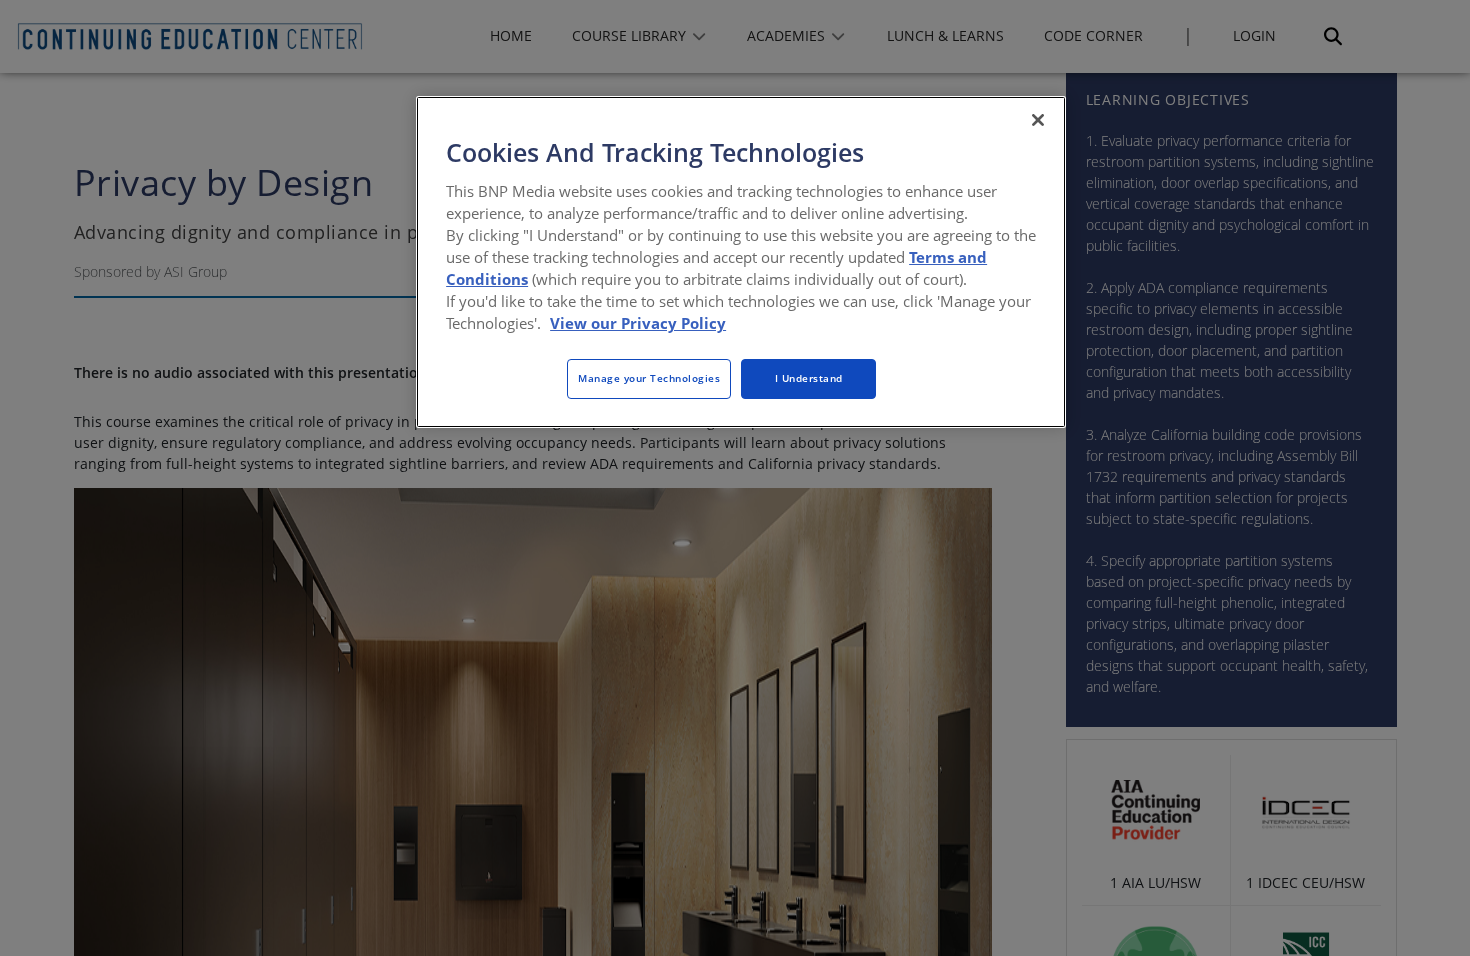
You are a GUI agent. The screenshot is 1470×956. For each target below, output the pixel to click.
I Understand (809, 378)
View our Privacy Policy (638, 323)
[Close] (1038, 120)
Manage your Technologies (649, 378)
